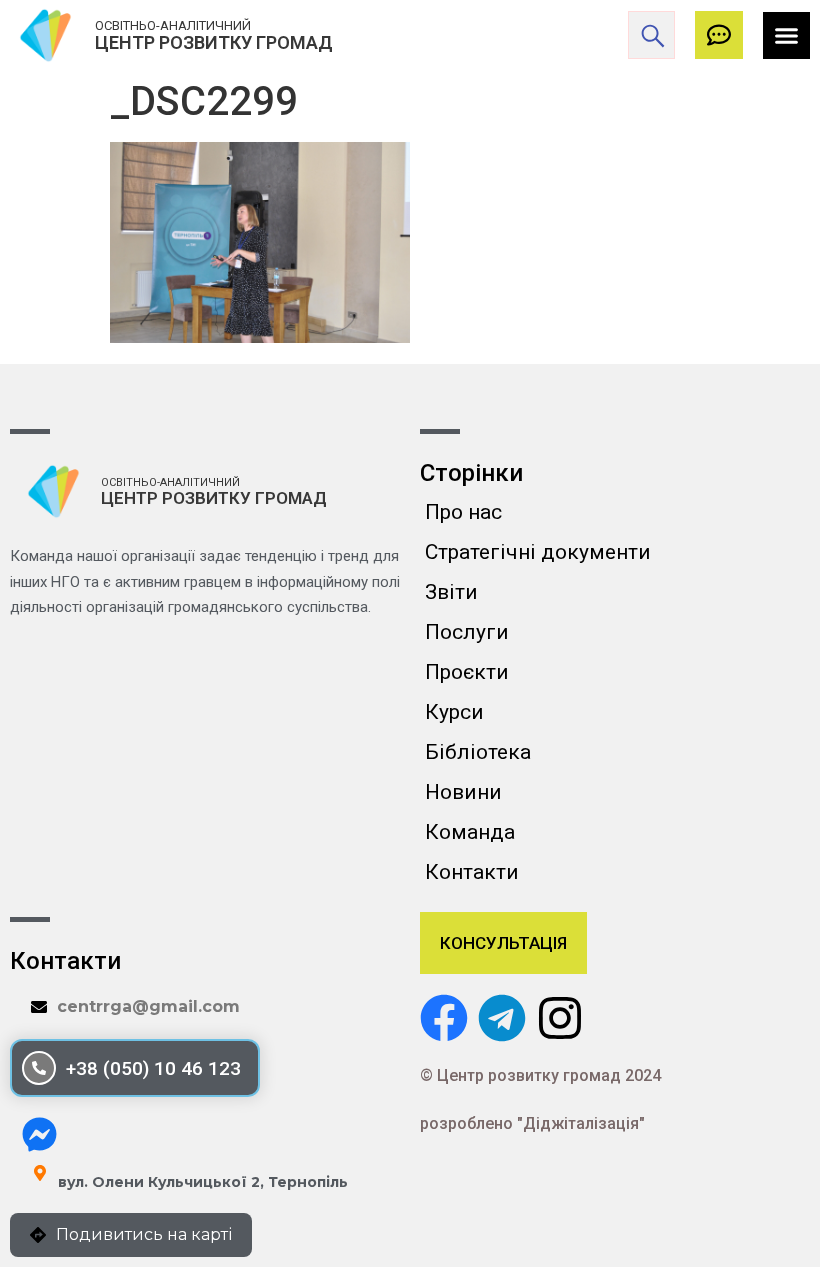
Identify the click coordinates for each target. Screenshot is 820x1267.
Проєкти (467, 672)
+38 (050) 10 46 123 (153, 1068)
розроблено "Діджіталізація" (532, 1123)
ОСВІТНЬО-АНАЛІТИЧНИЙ (173, 25)
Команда (470, 832)
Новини (463, 792)
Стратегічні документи (538, 552)
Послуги (467, 632)
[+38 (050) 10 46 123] (39, 1068)
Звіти (451, 592)
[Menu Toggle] (786, 35)
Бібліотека (478, 752)
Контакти (472, 872)
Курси (454, 712)
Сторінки (471, 473)
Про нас (463, 512)
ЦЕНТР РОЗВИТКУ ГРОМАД (214, 42)
